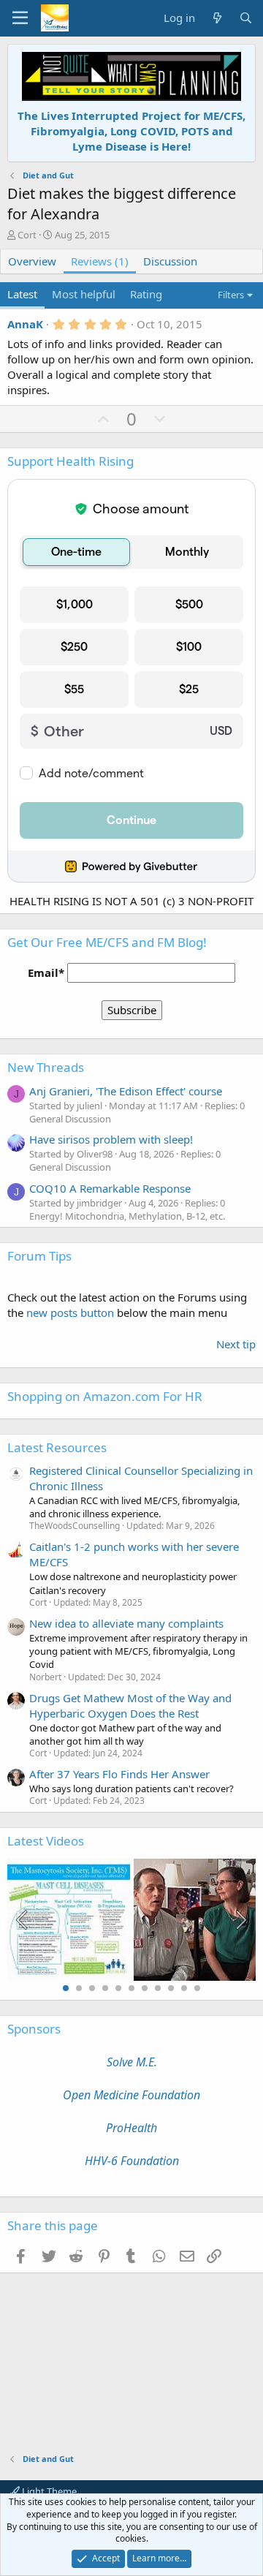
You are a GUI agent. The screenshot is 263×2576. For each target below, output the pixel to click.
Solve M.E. (132, 2062)
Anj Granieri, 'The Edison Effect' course (126, 1091)
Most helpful (84, 294)
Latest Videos (46, 1841)
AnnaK (25, 324)
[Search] (246, 18)
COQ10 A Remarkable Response (110, 1188)
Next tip (236, 1344)
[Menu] (20, 18)
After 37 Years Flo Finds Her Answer (119, 1774)
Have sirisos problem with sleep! (111, 1139)
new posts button (72, 1312)
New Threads (46, 1067)
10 (184, 1988)
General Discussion (70, 1119)
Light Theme (48, 2491)
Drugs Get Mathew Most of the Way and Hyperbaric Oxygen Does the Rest (130, 1706)
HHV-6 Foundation (132, 2161)
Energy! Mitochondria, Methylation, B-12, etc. (127, 1216)
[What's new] (217, 18)
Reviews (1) (100, 261)
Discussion (170, 261)
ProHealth (131, 2128)
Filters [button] (231, 295)
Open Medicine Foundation (131, 2095)
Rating (146, 294)
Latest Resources (57, 1447)
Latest (22, 294)
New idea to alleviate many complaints (126, 1623)
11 (197, 1988)
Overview (32, 261)
